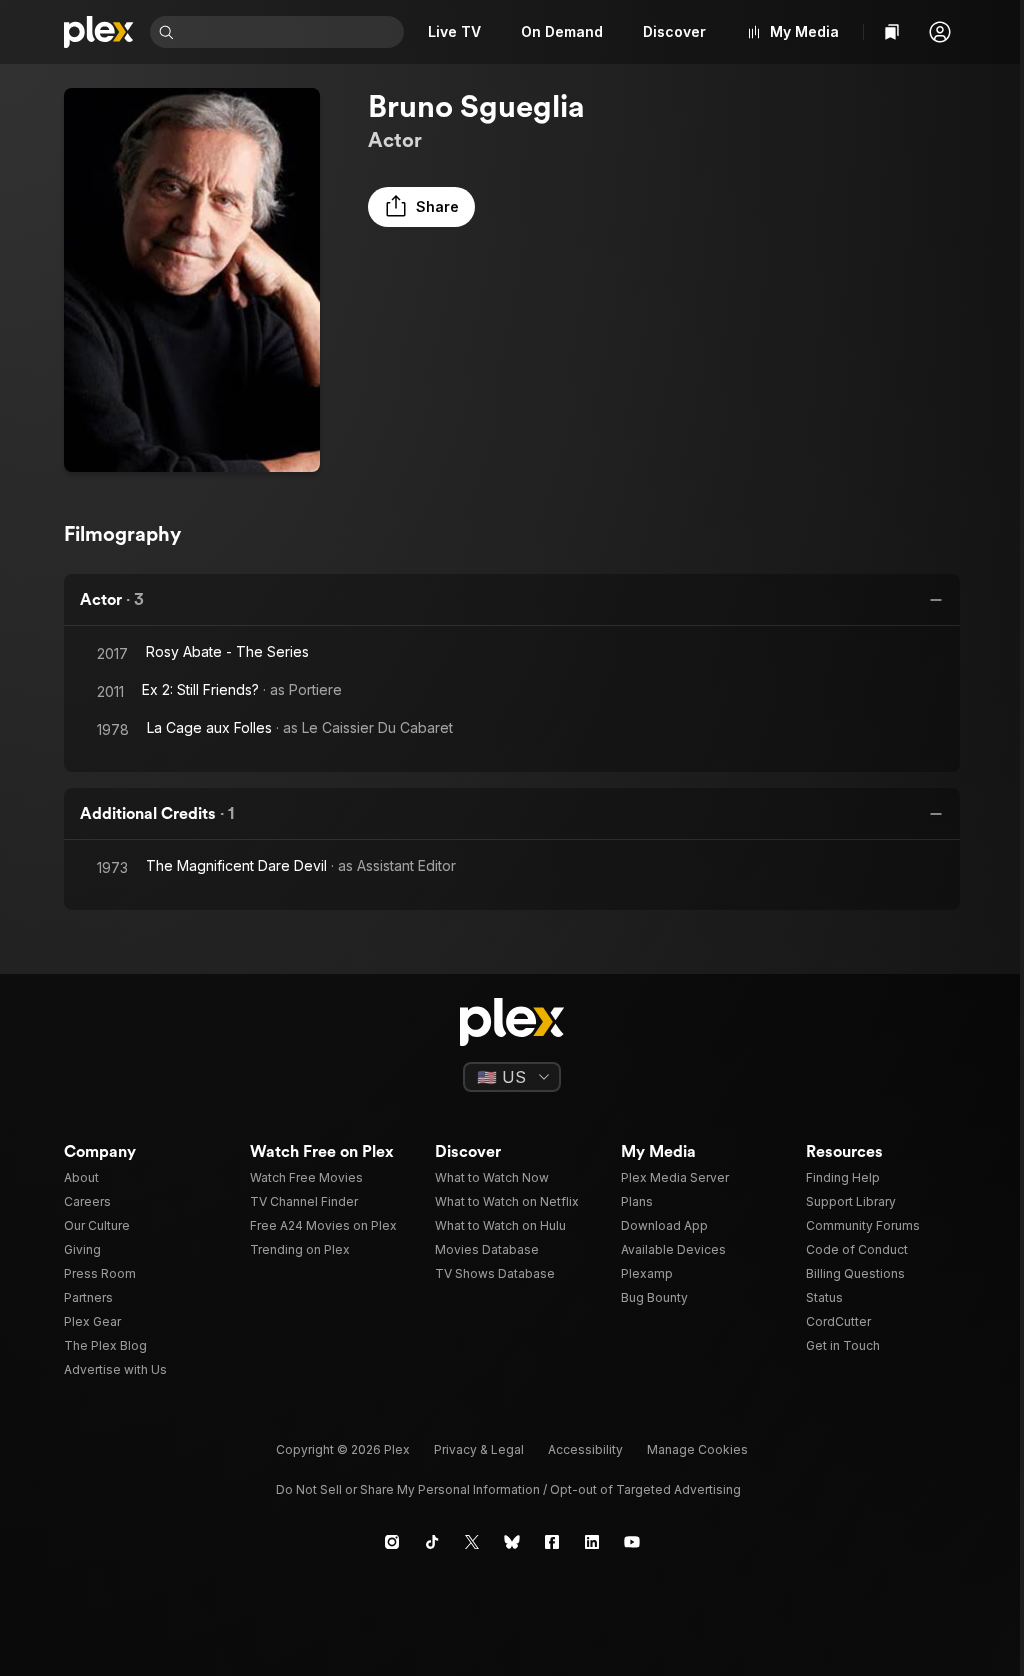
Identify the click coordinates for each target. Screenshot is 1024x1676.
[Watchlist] (892, 32)
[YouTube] (632, 1542)
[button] (940, 32)
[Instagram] (392, 1542)
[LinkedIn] (592, 1542)
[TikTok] (432, 1542)
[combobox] (291, 32)
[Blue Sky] (512, 1542)
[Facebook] (552, 1542)
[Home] (99, 32)
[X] (472, 1542)
